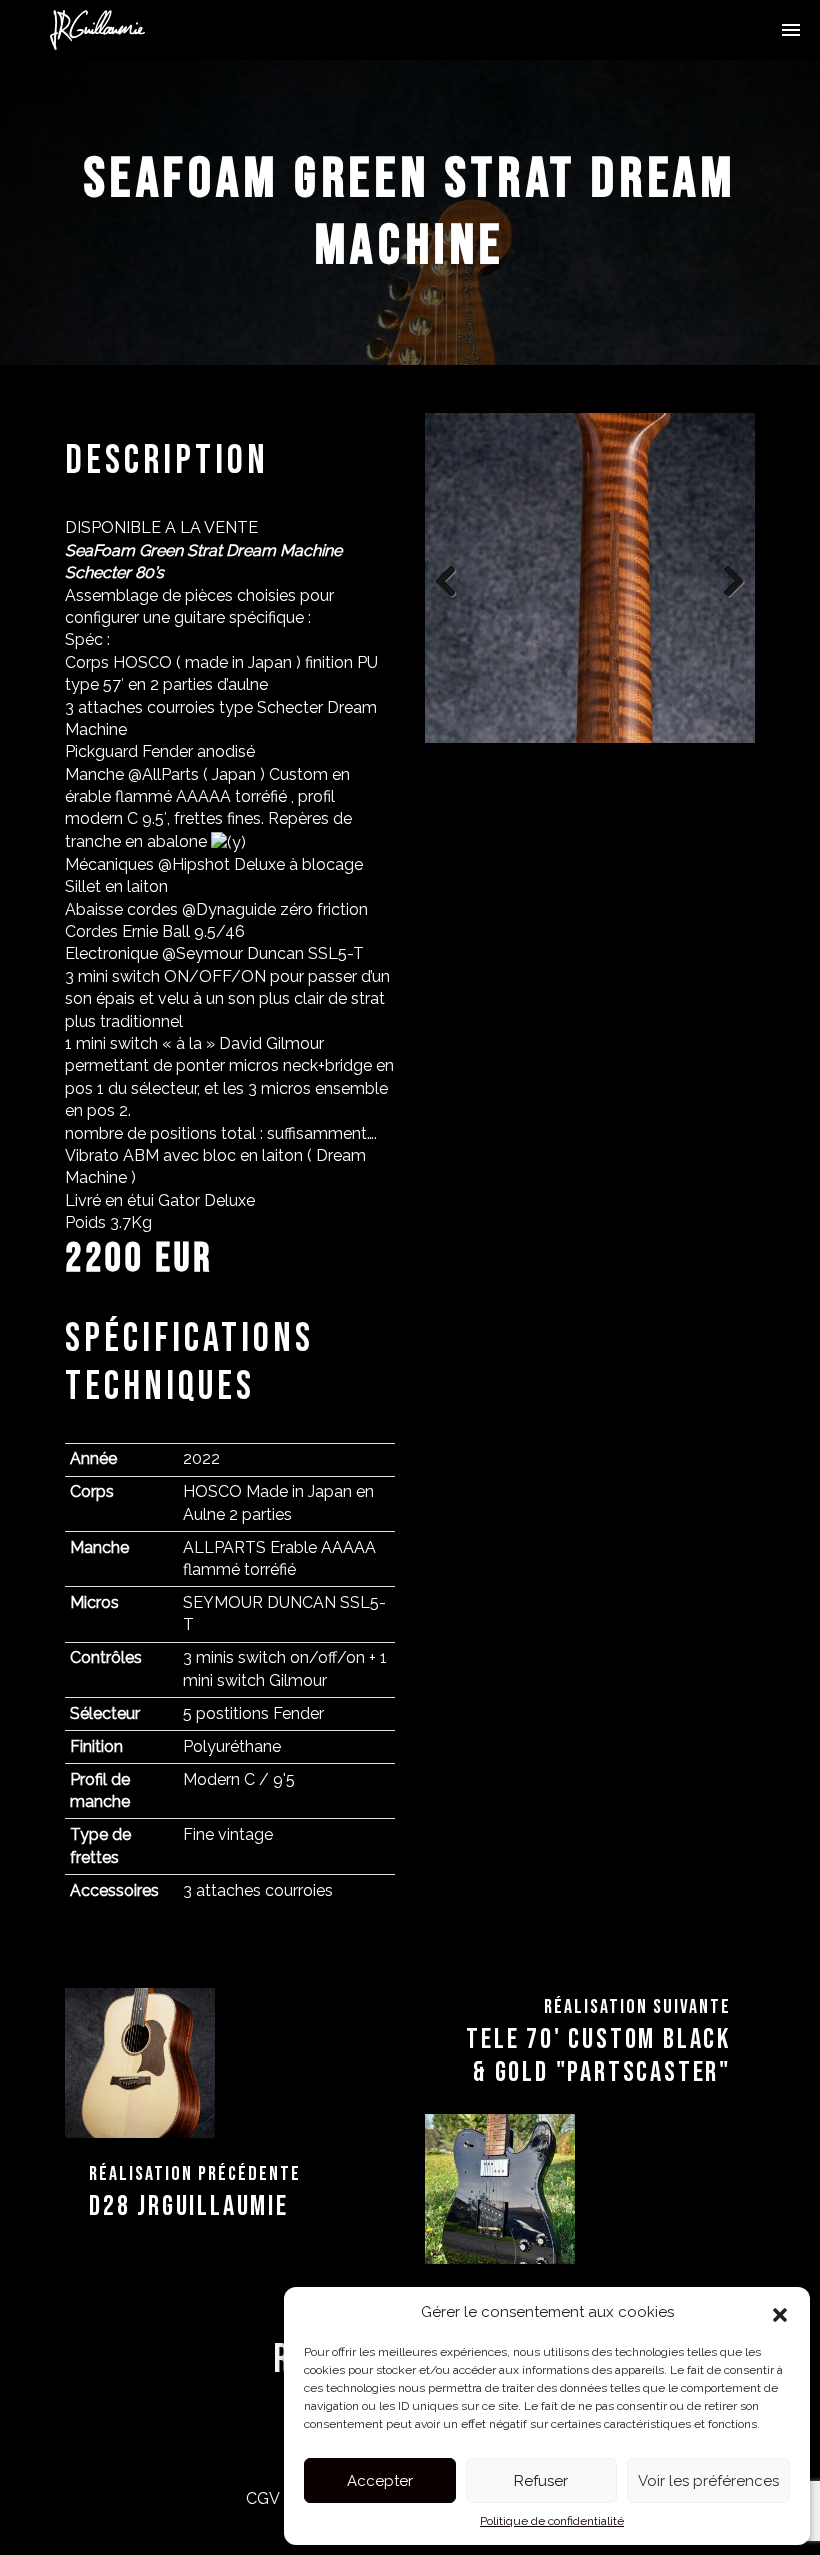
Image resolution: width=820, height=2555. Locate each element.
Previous (455, 578)
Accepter (380, 2481)
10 (682, 766)
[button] (780, 2313)
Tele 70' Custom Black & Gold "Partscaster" (598, 2056)
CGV (263, 2498)
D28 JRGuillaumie (189, 2206)
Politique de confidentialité (552, 2521)
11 (705, 766)
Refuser (541, 2481)
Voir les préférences (708, 2481)
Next (725, 578)
